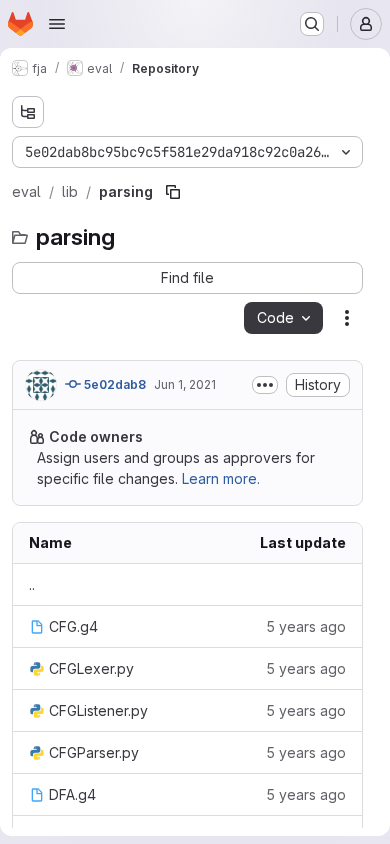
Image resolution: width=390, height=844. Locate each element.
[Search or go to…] (312, 24)
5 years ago (306, 626)
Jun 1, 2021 (185, 384)
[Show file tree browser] (28, 112)
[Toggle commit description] (265, 385)
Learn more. (221, 478)
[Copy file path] (173, 192)
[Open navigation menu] (57, 24)
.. (32, 584)
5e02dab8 (113, 384)
